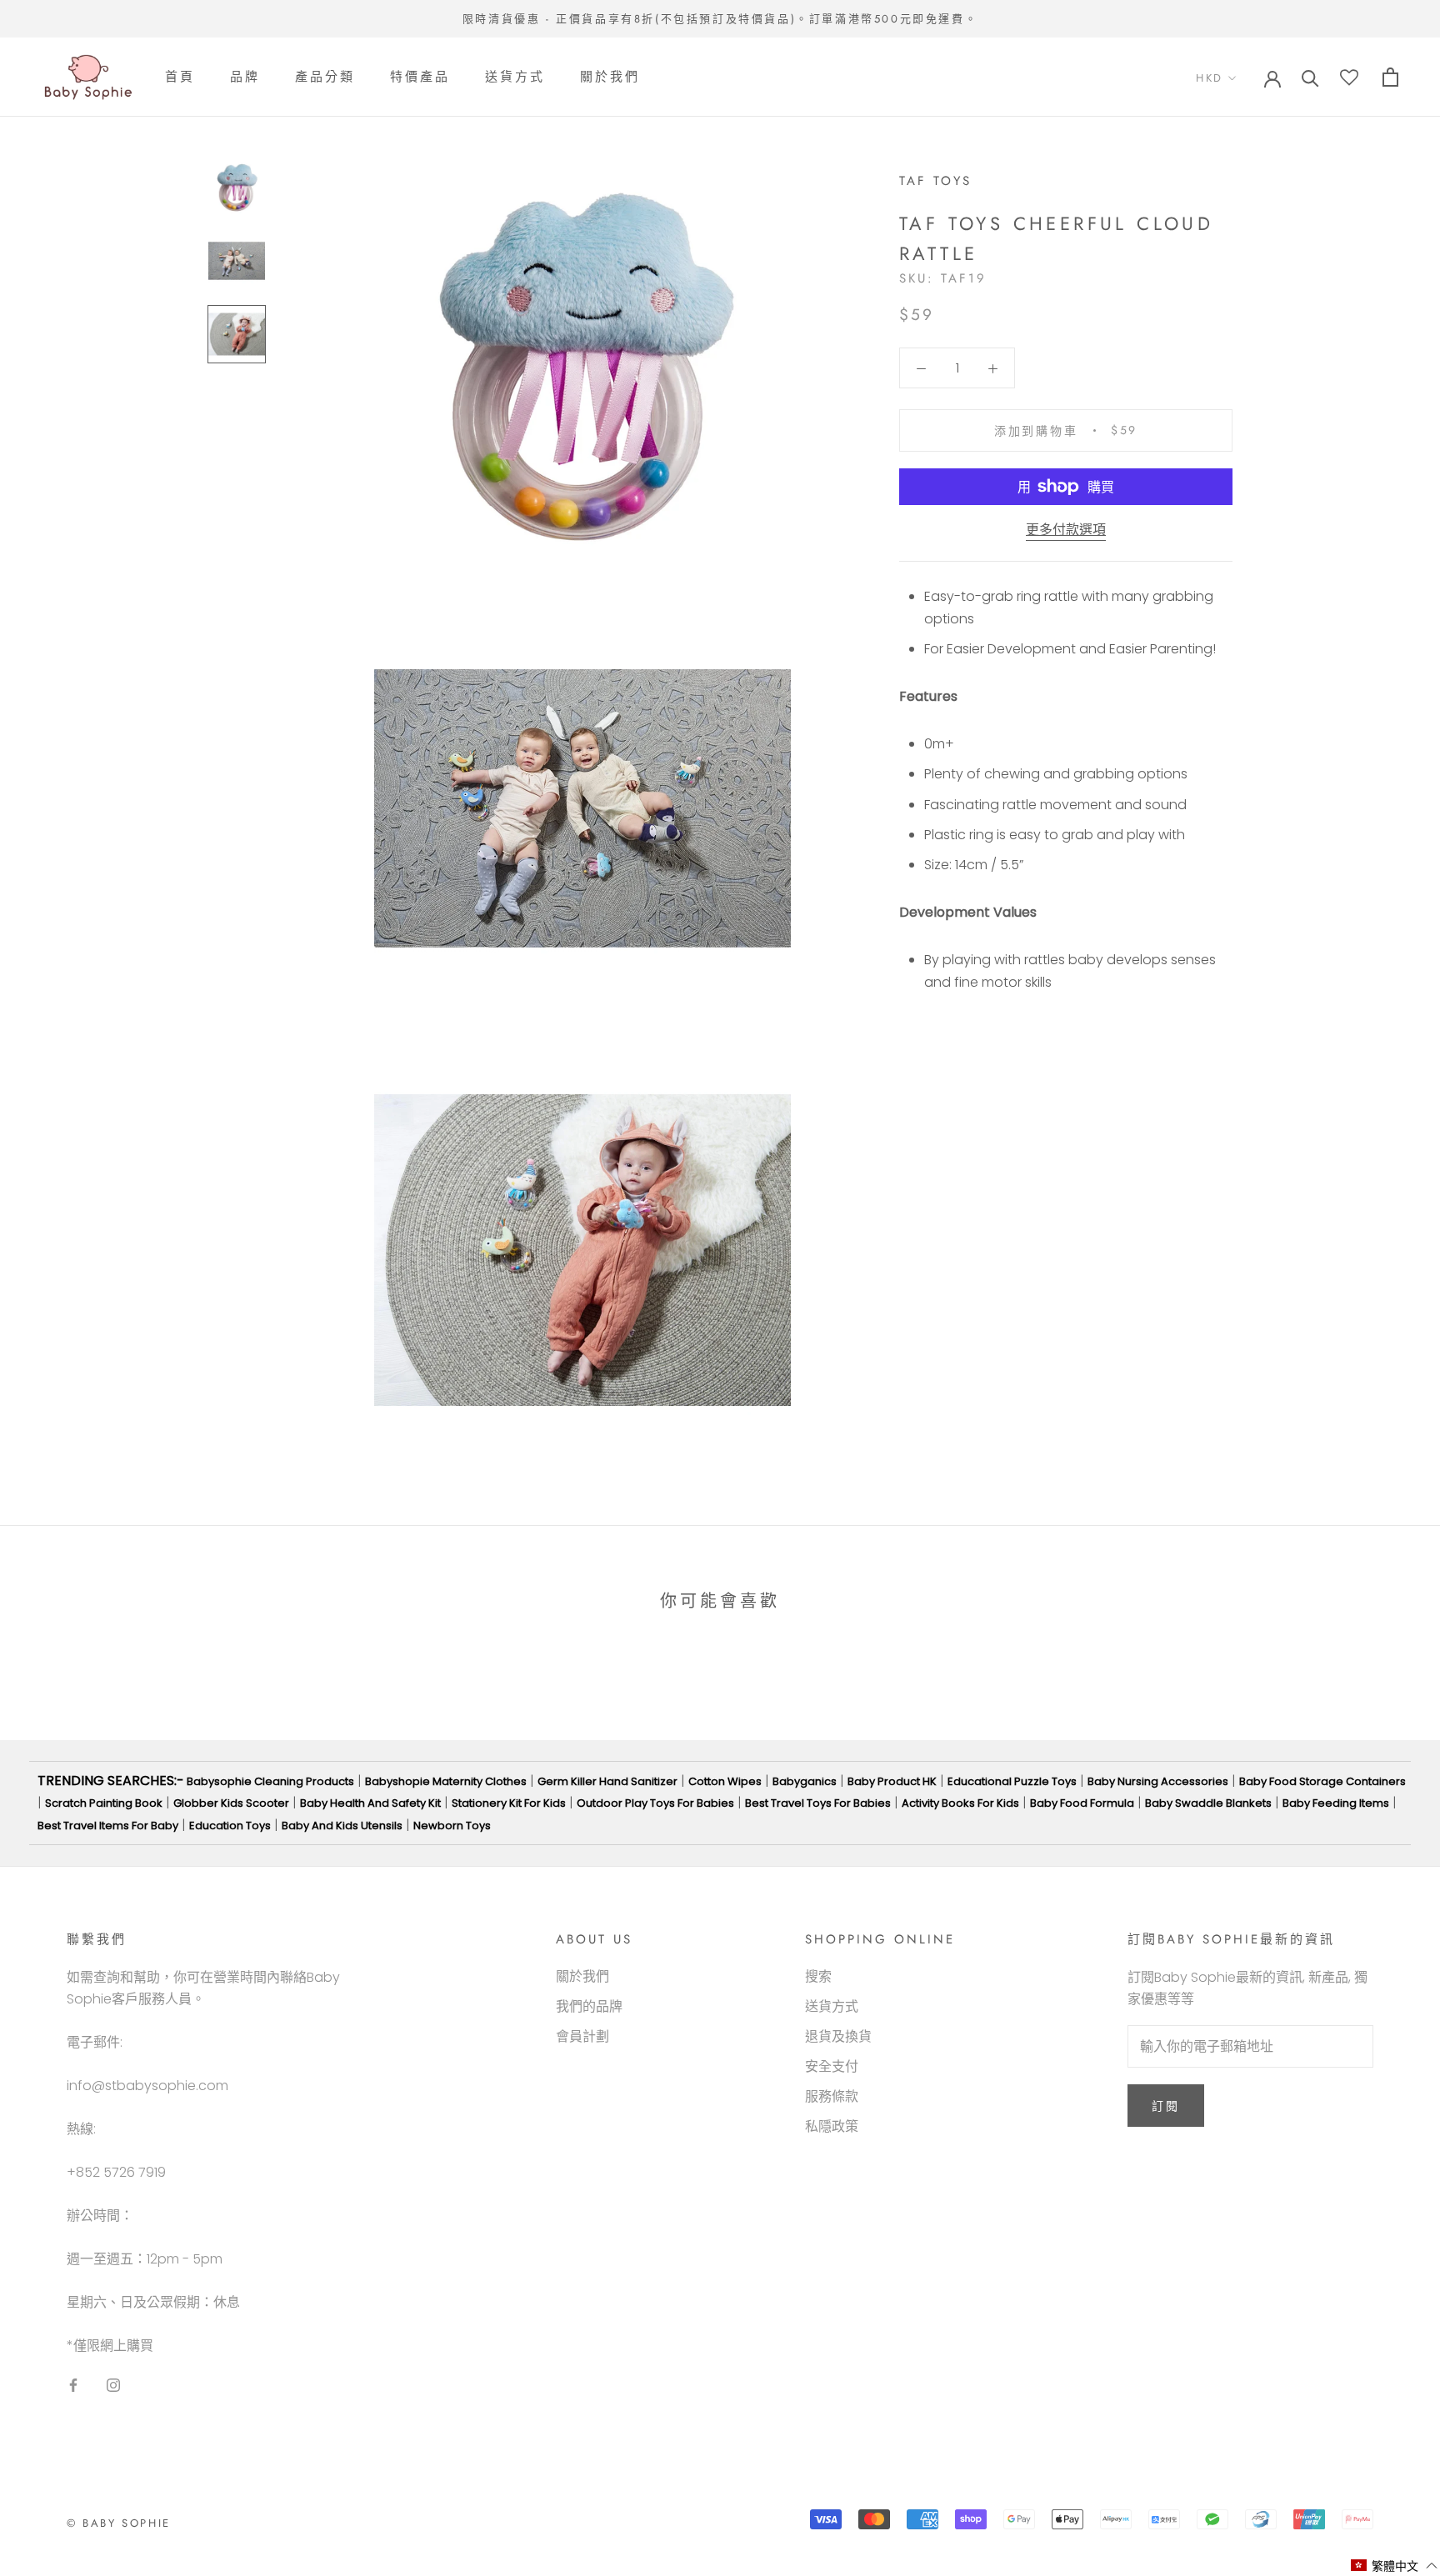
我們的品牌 (589, 2006)
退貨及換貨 (838, 2036)
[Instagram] (113, 2384)
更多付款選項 (1066, 530)
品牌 (245, 78)
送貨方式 (515, 78)
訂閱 (1166, 2106)
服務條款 (832, 2096)
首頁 (180, 78)
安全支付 (832, 2066)
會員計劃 (582, 2036)
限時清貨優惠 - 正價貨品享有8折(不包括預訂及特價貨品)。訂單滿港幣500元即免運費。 (720, 19)
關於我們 (610, 78)
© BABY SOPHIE (119, 2523)
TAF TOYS (935, 181)
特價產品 (420, 78)
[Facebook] (73, 2384)
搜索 (818, 1976)
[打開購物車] (1390, 77)
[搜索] (1310, 77)
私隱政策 (832, 2126)
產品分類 (325, 78)
